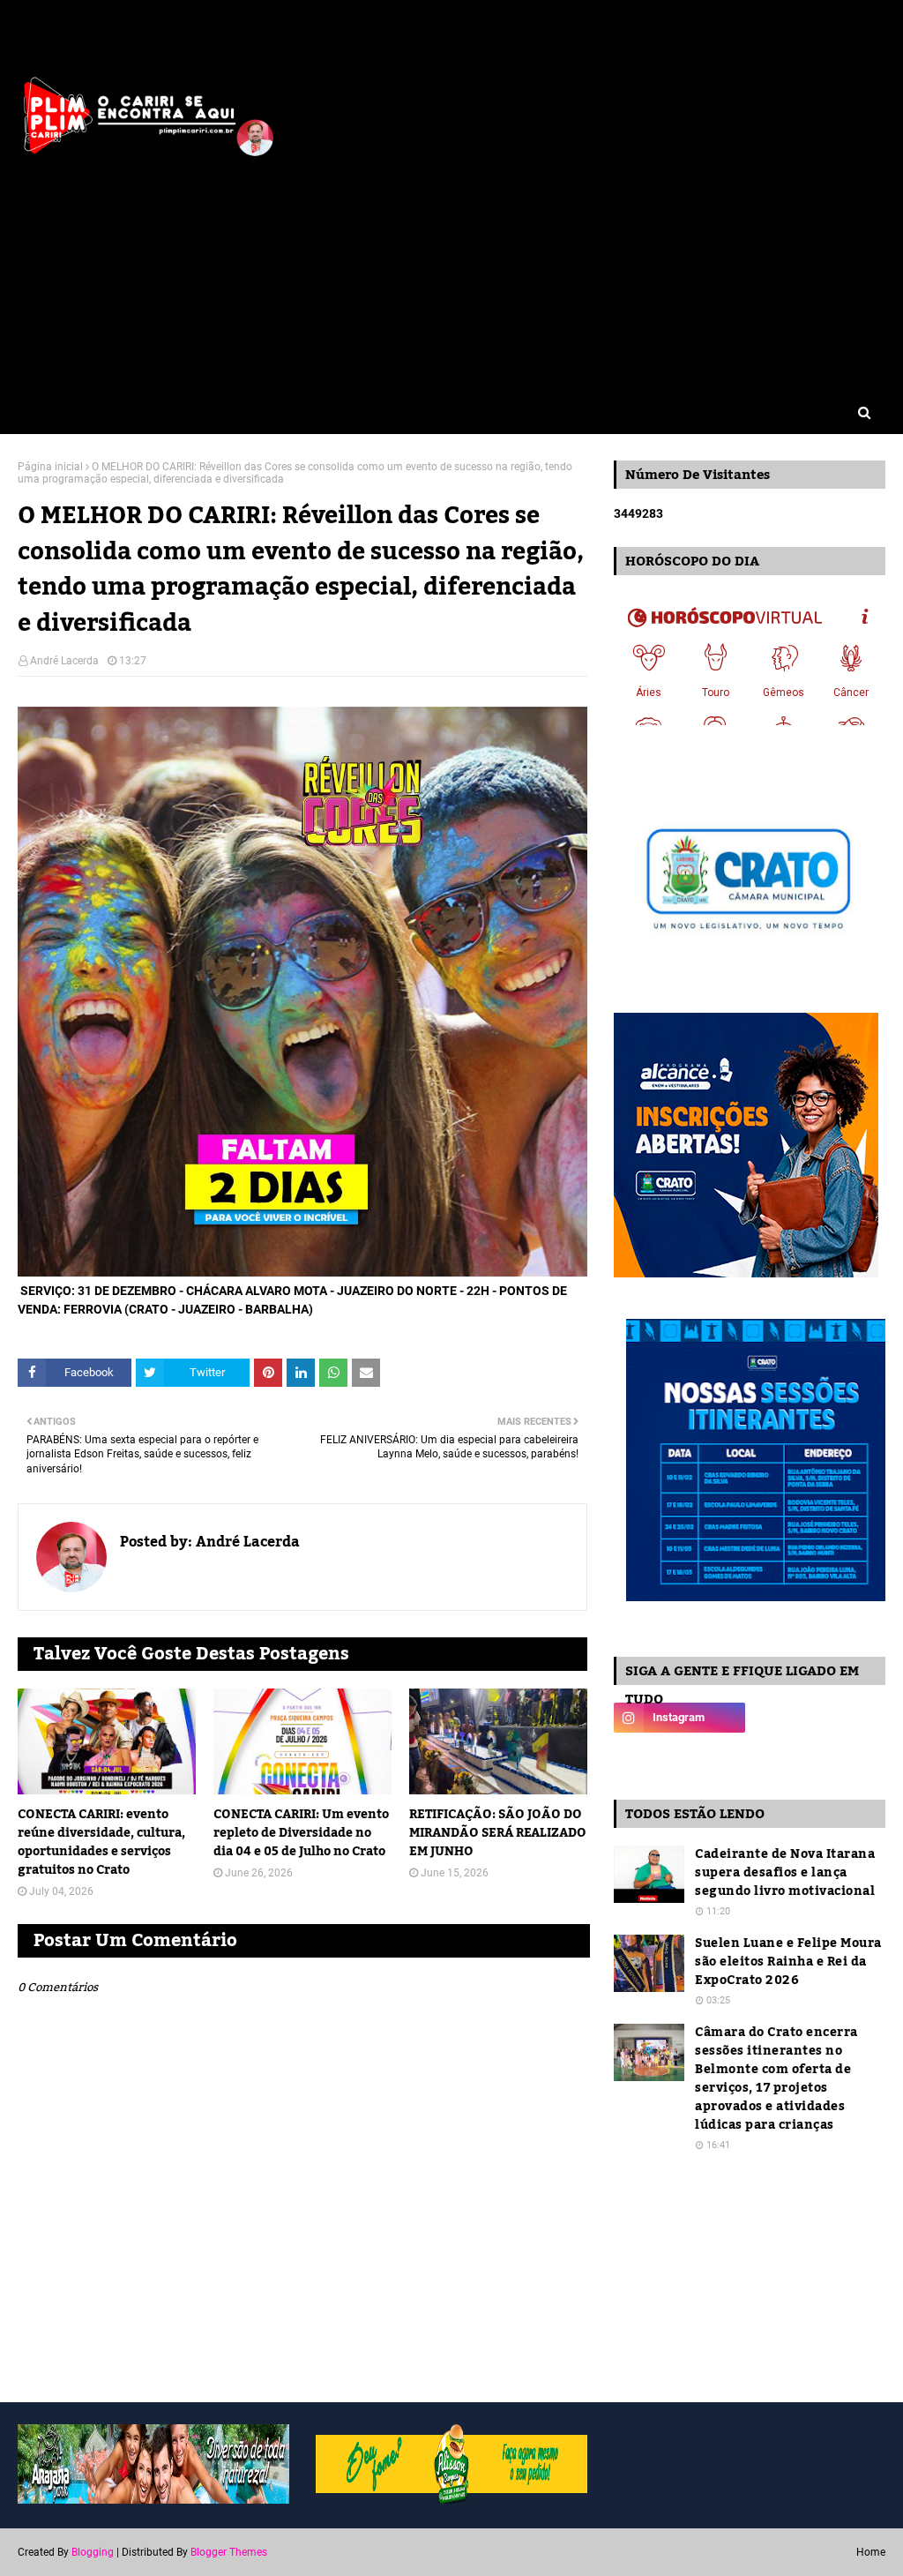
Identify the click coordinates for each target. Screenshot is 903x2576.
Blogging (93, 2552)
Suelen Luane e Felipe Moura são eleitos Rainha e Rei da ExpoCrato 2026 (788, 1962)
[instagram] (679, 1718)
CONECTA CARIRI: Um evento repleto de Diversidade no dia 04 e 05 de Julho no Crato (301, 1834)
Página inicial (50, 467)
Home (871, 2552)
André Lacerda (64, 661)
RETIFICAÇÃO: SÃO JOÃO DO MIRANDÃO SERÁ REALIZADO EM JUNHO (498, 1834)
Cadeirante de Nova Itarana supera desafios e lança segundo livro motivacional (785, 1873)
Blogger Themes (229, 2552)
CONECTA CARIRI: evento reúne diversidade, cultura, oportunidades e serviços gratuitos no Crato (101, 1843)
